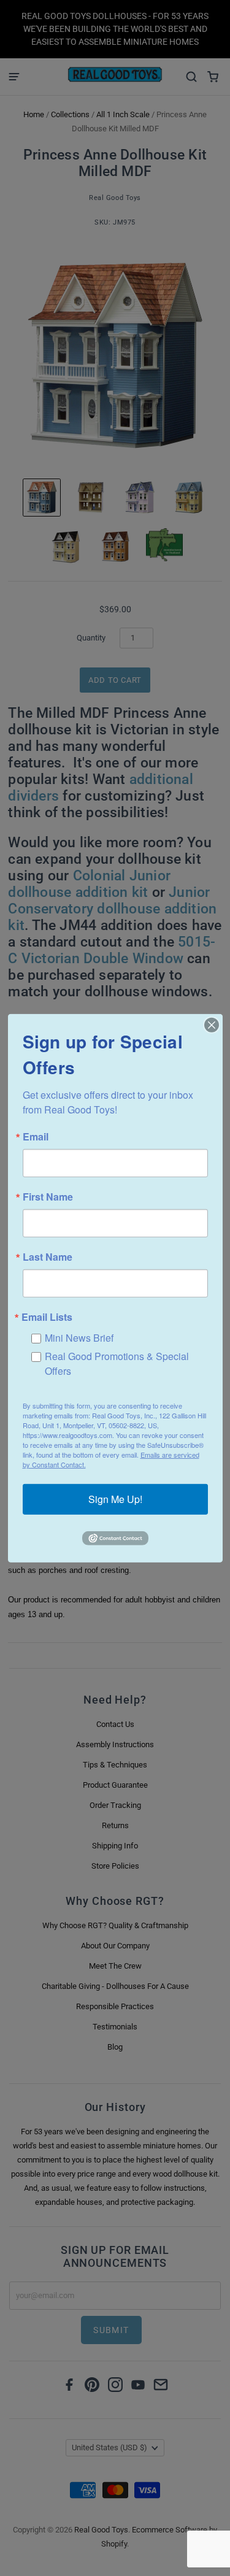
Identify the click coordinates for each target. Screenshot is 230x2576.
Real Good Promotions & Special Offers (117, 1363)
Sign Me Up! (115, 1499)
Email (36, 1136)
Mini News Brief (79, 1337)
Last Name (48, 1256)
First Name (48, 1196)
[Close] (212, 1025)
